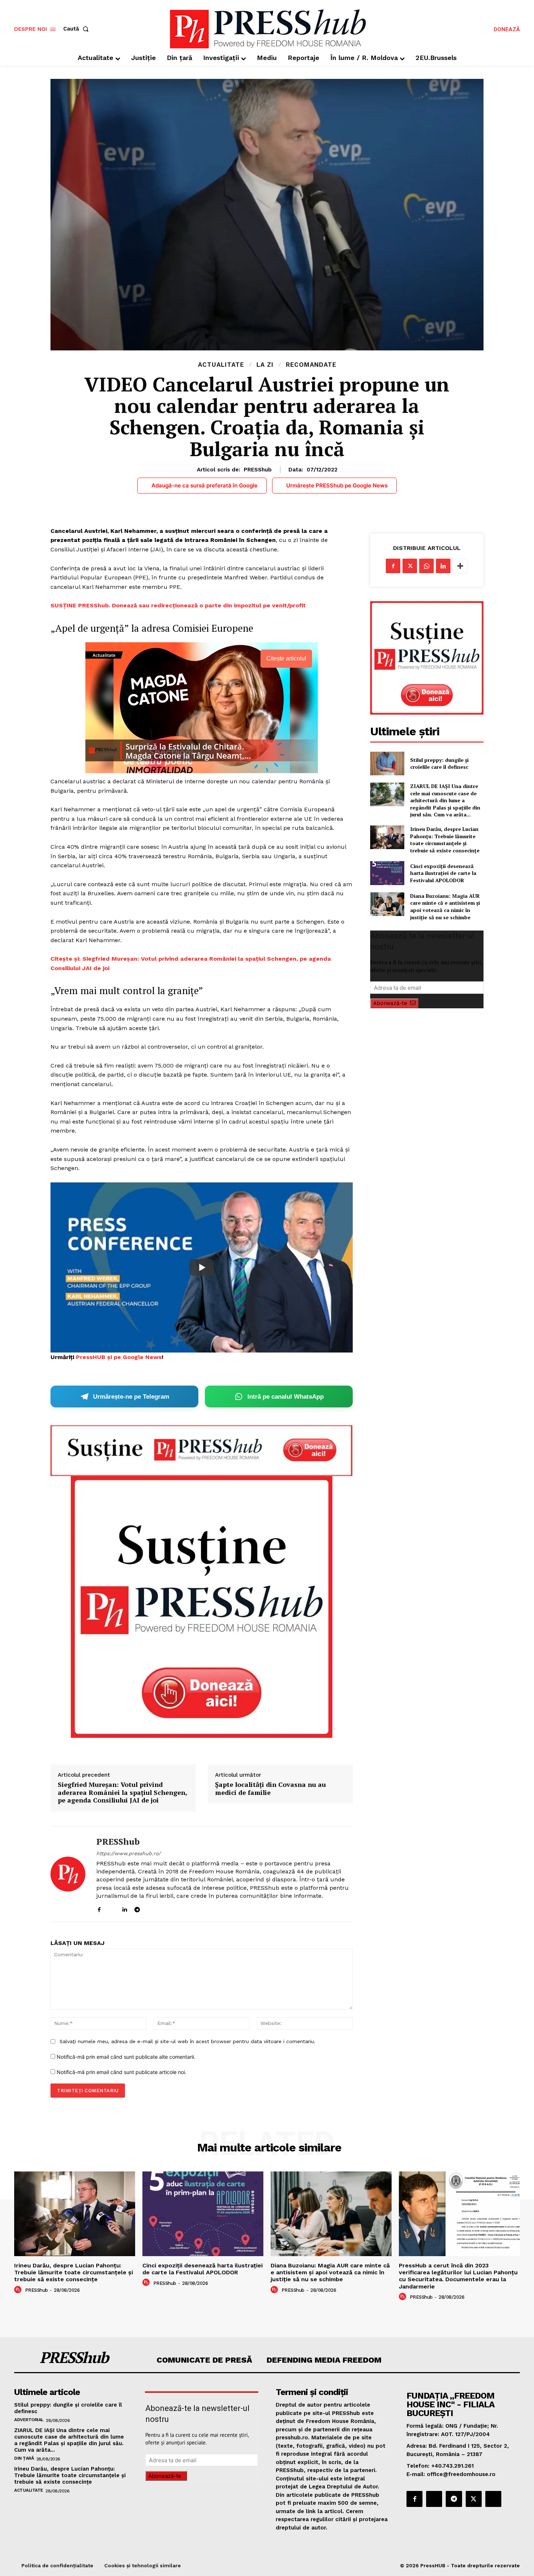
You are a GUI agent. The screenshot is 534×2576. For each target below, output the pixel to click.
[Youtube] (163, 1908)
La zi (265, 365)
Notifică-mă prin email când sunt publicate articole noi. (122, 2072)
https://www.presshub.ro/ (128, 1853)
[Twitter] (410, 566)
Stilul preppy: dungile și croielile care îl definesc (439, 763)
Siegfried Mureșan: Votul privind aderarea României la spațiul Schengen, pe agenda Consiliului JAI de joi (122, 1793)
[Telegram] (137, 1908)
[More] (460, 566)
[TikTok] (150, 1908)
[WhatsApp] (426, 566)
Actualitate (221, 365)
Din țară (24, 2458)
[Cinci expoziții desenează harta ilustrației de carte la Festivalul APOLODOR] (387, 873)
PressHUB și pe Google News (119, 1357)
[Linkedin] (124, 1908)
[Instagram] (112, 1908)
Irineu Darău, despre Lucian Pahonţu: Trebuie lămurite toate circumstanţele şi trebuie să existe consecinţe (445, 840)
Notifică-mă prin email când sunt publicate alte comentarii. (126, 2057)
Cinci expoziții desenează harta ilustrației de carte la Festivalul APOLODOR (443, 873)
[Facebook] (99, 1908)
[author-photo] (19, 2290)
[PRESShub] (68, 1874)
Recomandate (311, 365)
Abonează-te (390, 1003)
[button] (77, 29)
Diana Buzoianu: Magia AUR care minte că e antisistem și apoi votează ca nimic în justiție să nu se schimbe (445, 907)
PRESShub (258, 470)
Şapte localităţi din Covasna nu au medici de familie (270, 1789)
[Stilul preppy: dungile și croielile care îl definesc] (387, 763)
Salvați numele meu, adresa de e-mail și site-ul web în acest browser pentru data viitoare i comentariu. (187, 2041)
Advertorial (29, 2420)
